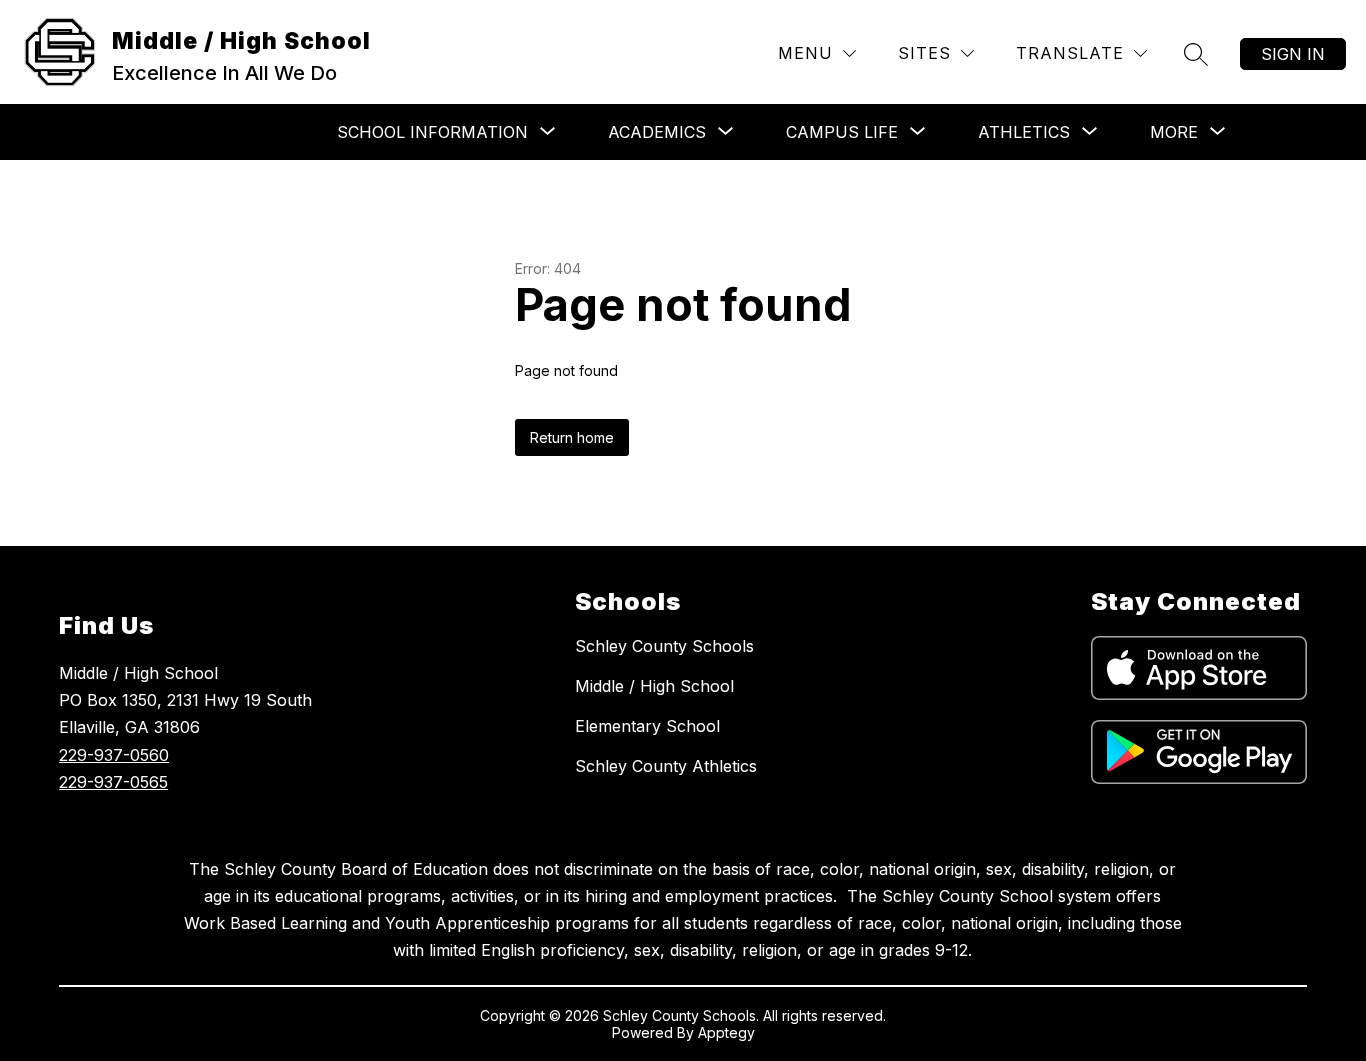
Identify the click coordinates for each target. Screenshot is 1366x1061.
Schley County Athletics (666, 766)
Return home (572, 437)
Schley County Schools (664, 646)
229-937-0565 (113, 782)
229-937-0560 (114, 755)
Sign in (1293, 54)
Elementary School (647, 726)
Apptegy (726, 1032)
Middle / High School (654, 686)
